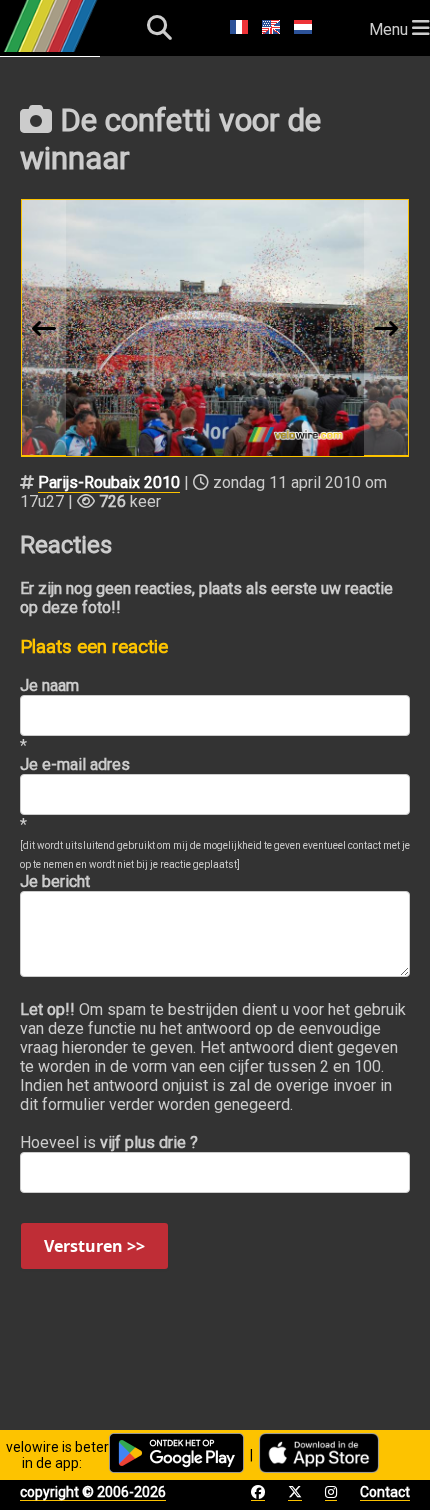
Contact (385, 1492)
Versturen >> (94, 1246)
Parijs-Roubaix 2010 (109, 482)
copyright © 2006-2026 (93, 1492)
